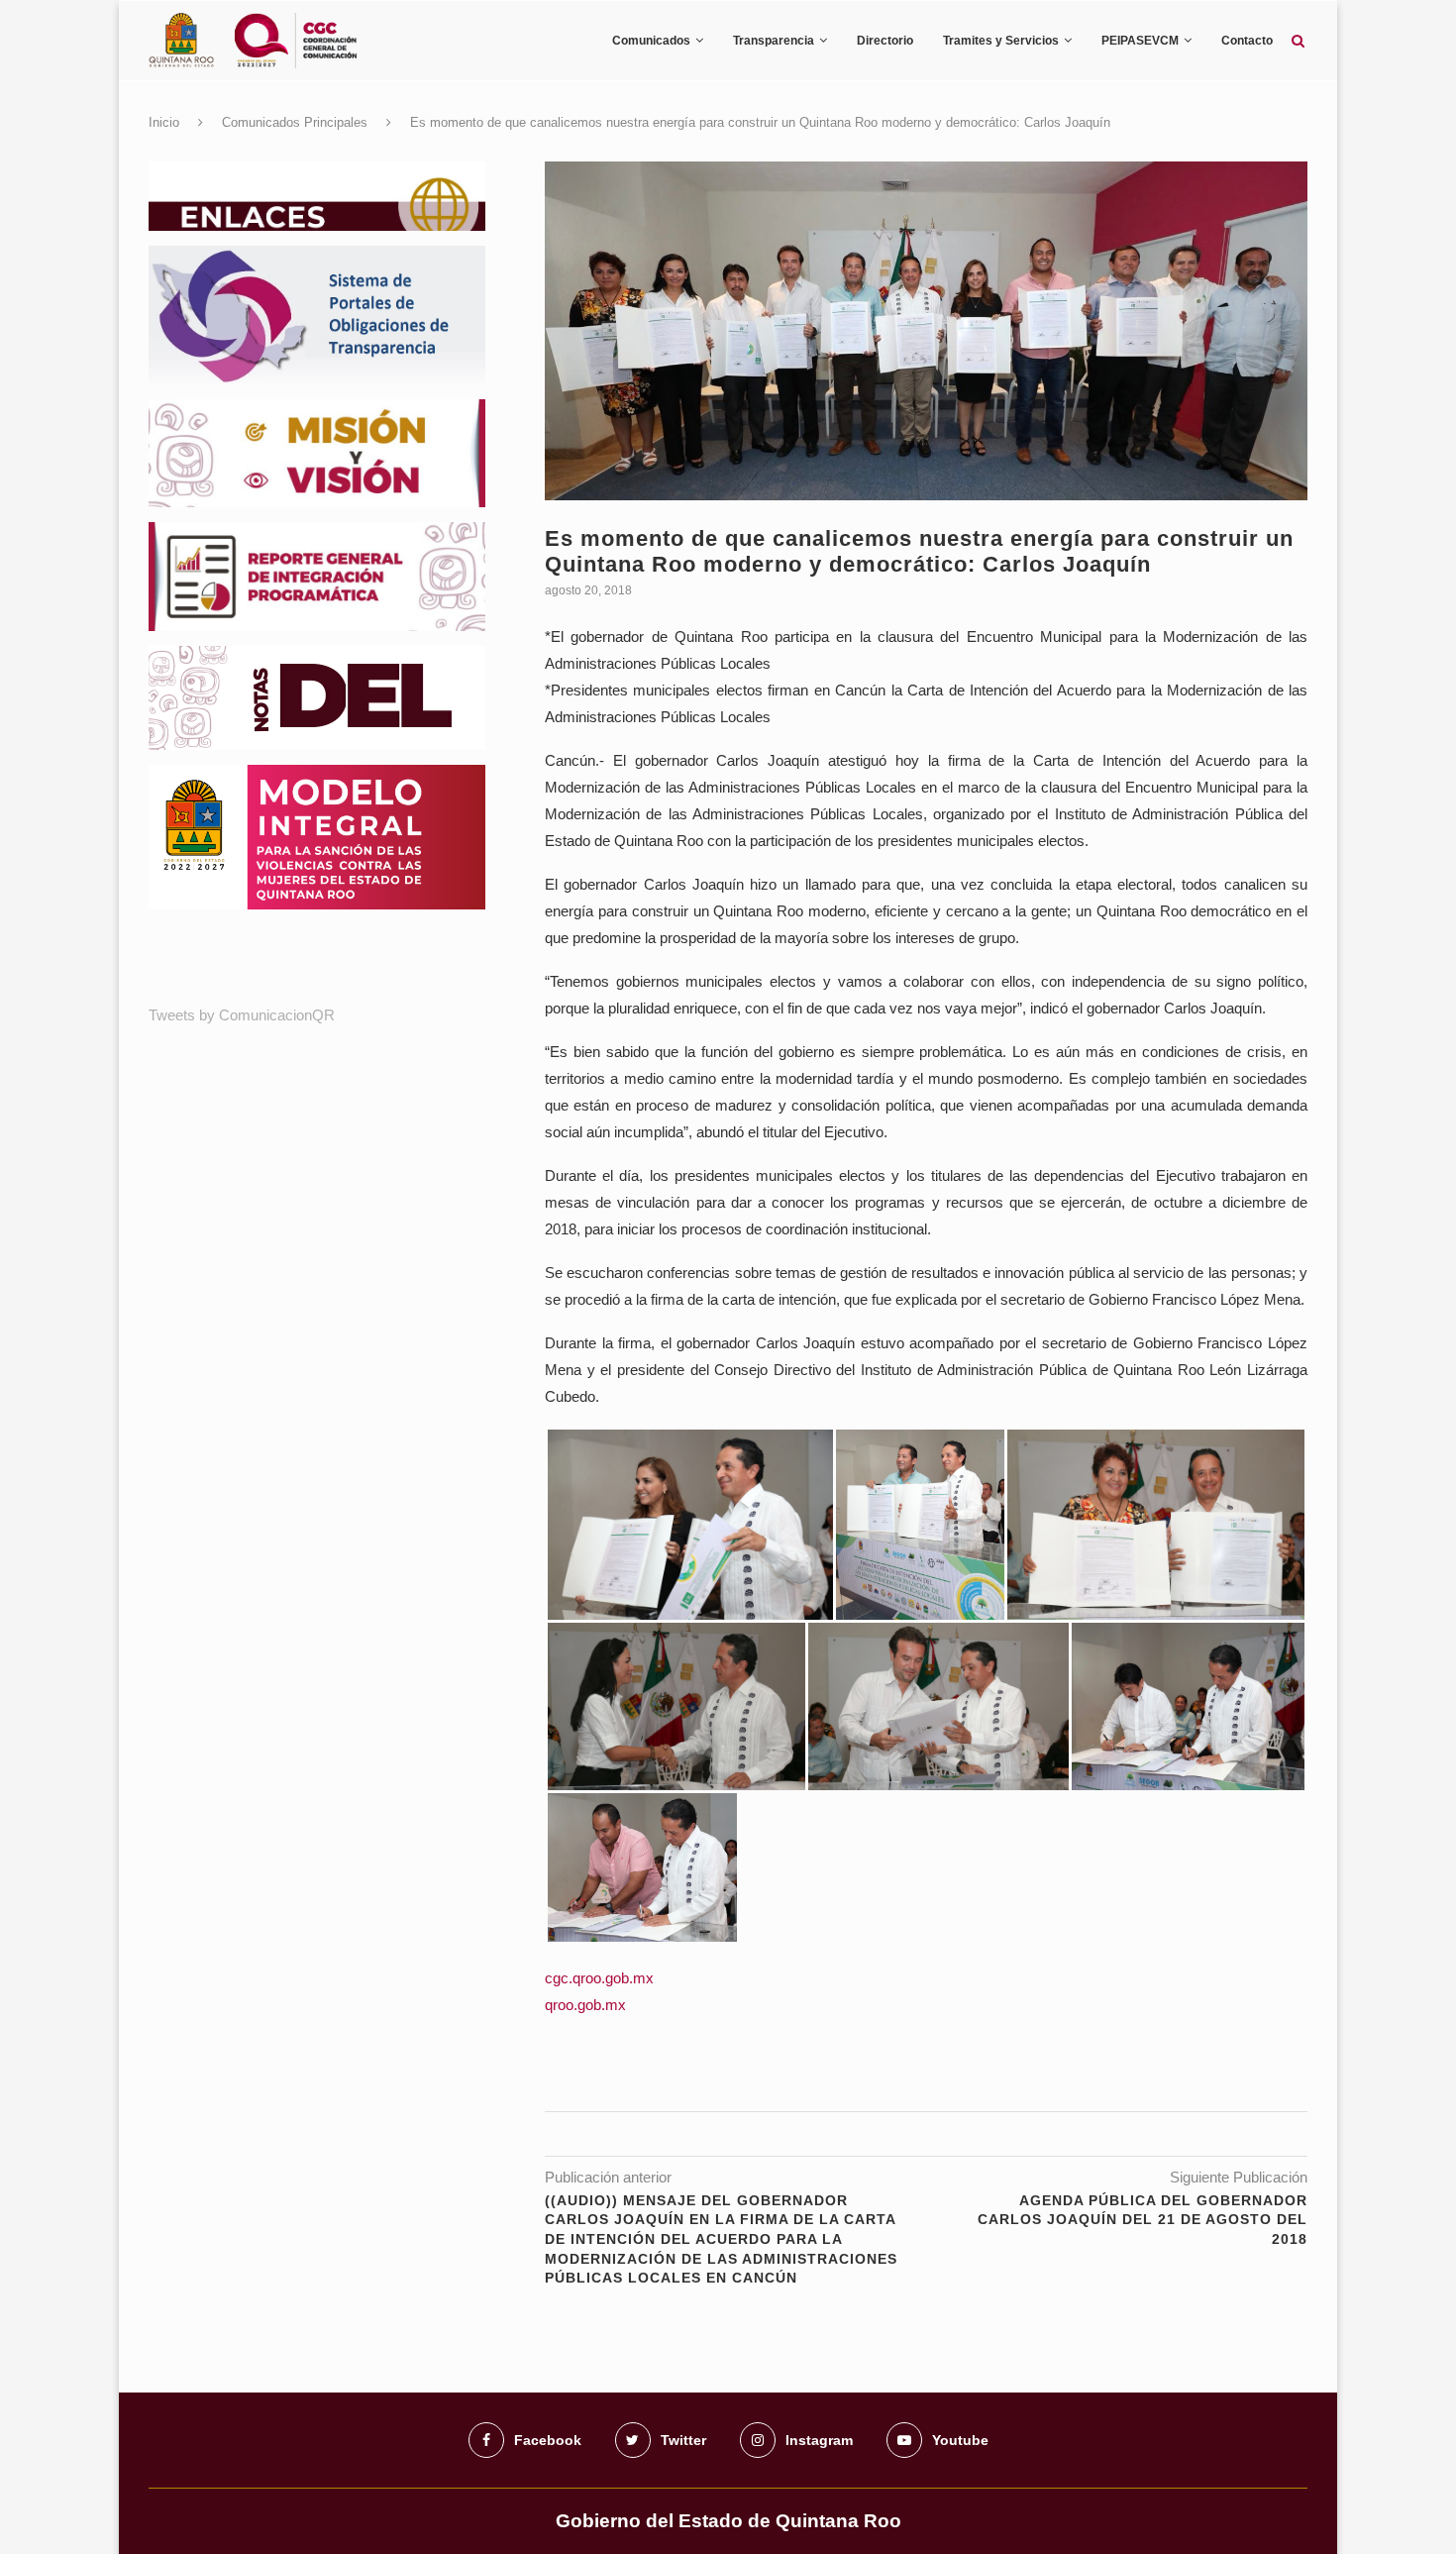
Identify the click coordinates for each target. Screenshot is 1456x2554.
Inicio (164, 122)
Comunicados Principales (295, 122)
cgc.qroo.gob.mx (599, 1978)
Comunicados (651, 41)
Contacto (1247, 41)
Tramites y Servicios (1001, 41)
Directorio (885, 41)
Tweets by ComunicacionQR (242, 1015)
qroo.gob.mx (585, 2005)
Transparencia (774, 41)
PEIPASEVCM (1140, 41)
